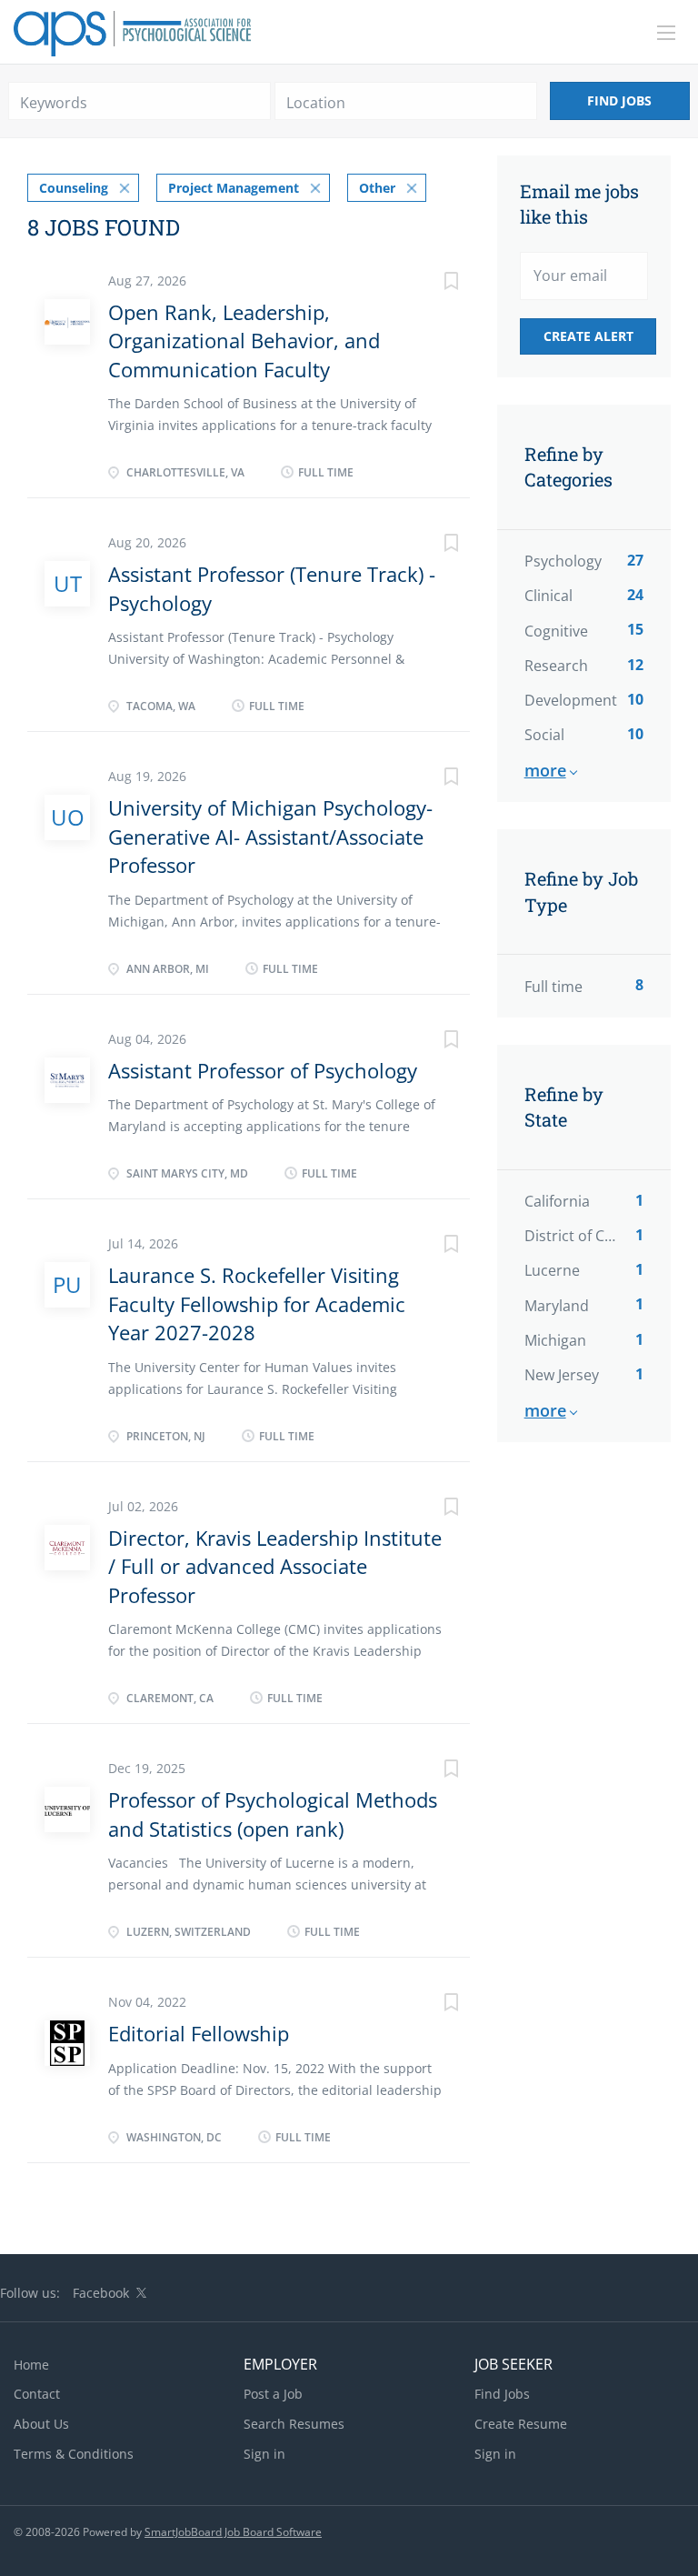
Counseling (74, 188)
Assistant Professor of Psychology (263, 1070)
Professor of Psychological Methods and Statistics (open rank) (273, 1814)
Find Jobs (619, 100)
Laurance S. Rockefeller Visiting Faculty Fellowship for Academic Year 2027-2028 (257, 1303)
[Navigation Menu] (666, 33)
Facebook (101, 2293)
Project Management (234, 188)
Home (31, 2365)
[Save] (434, 283)
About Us (41, 2424)
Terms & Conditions (74, 2454)
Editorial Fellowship (199, 2033)
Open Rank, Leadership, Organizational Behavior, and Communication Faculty (244, 341)
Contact (37, 2394)
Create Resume (521, 2424)
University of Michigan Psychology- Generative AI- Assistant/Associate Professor (270, 836)
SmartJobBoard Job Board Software (233, 2532)
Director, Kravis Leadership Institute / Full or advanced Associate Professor (275, 1566)
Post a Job (273, 2394)
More (545, 770)
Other (377, 188)
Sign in (264, 2454)
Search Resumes (294, 2424)
